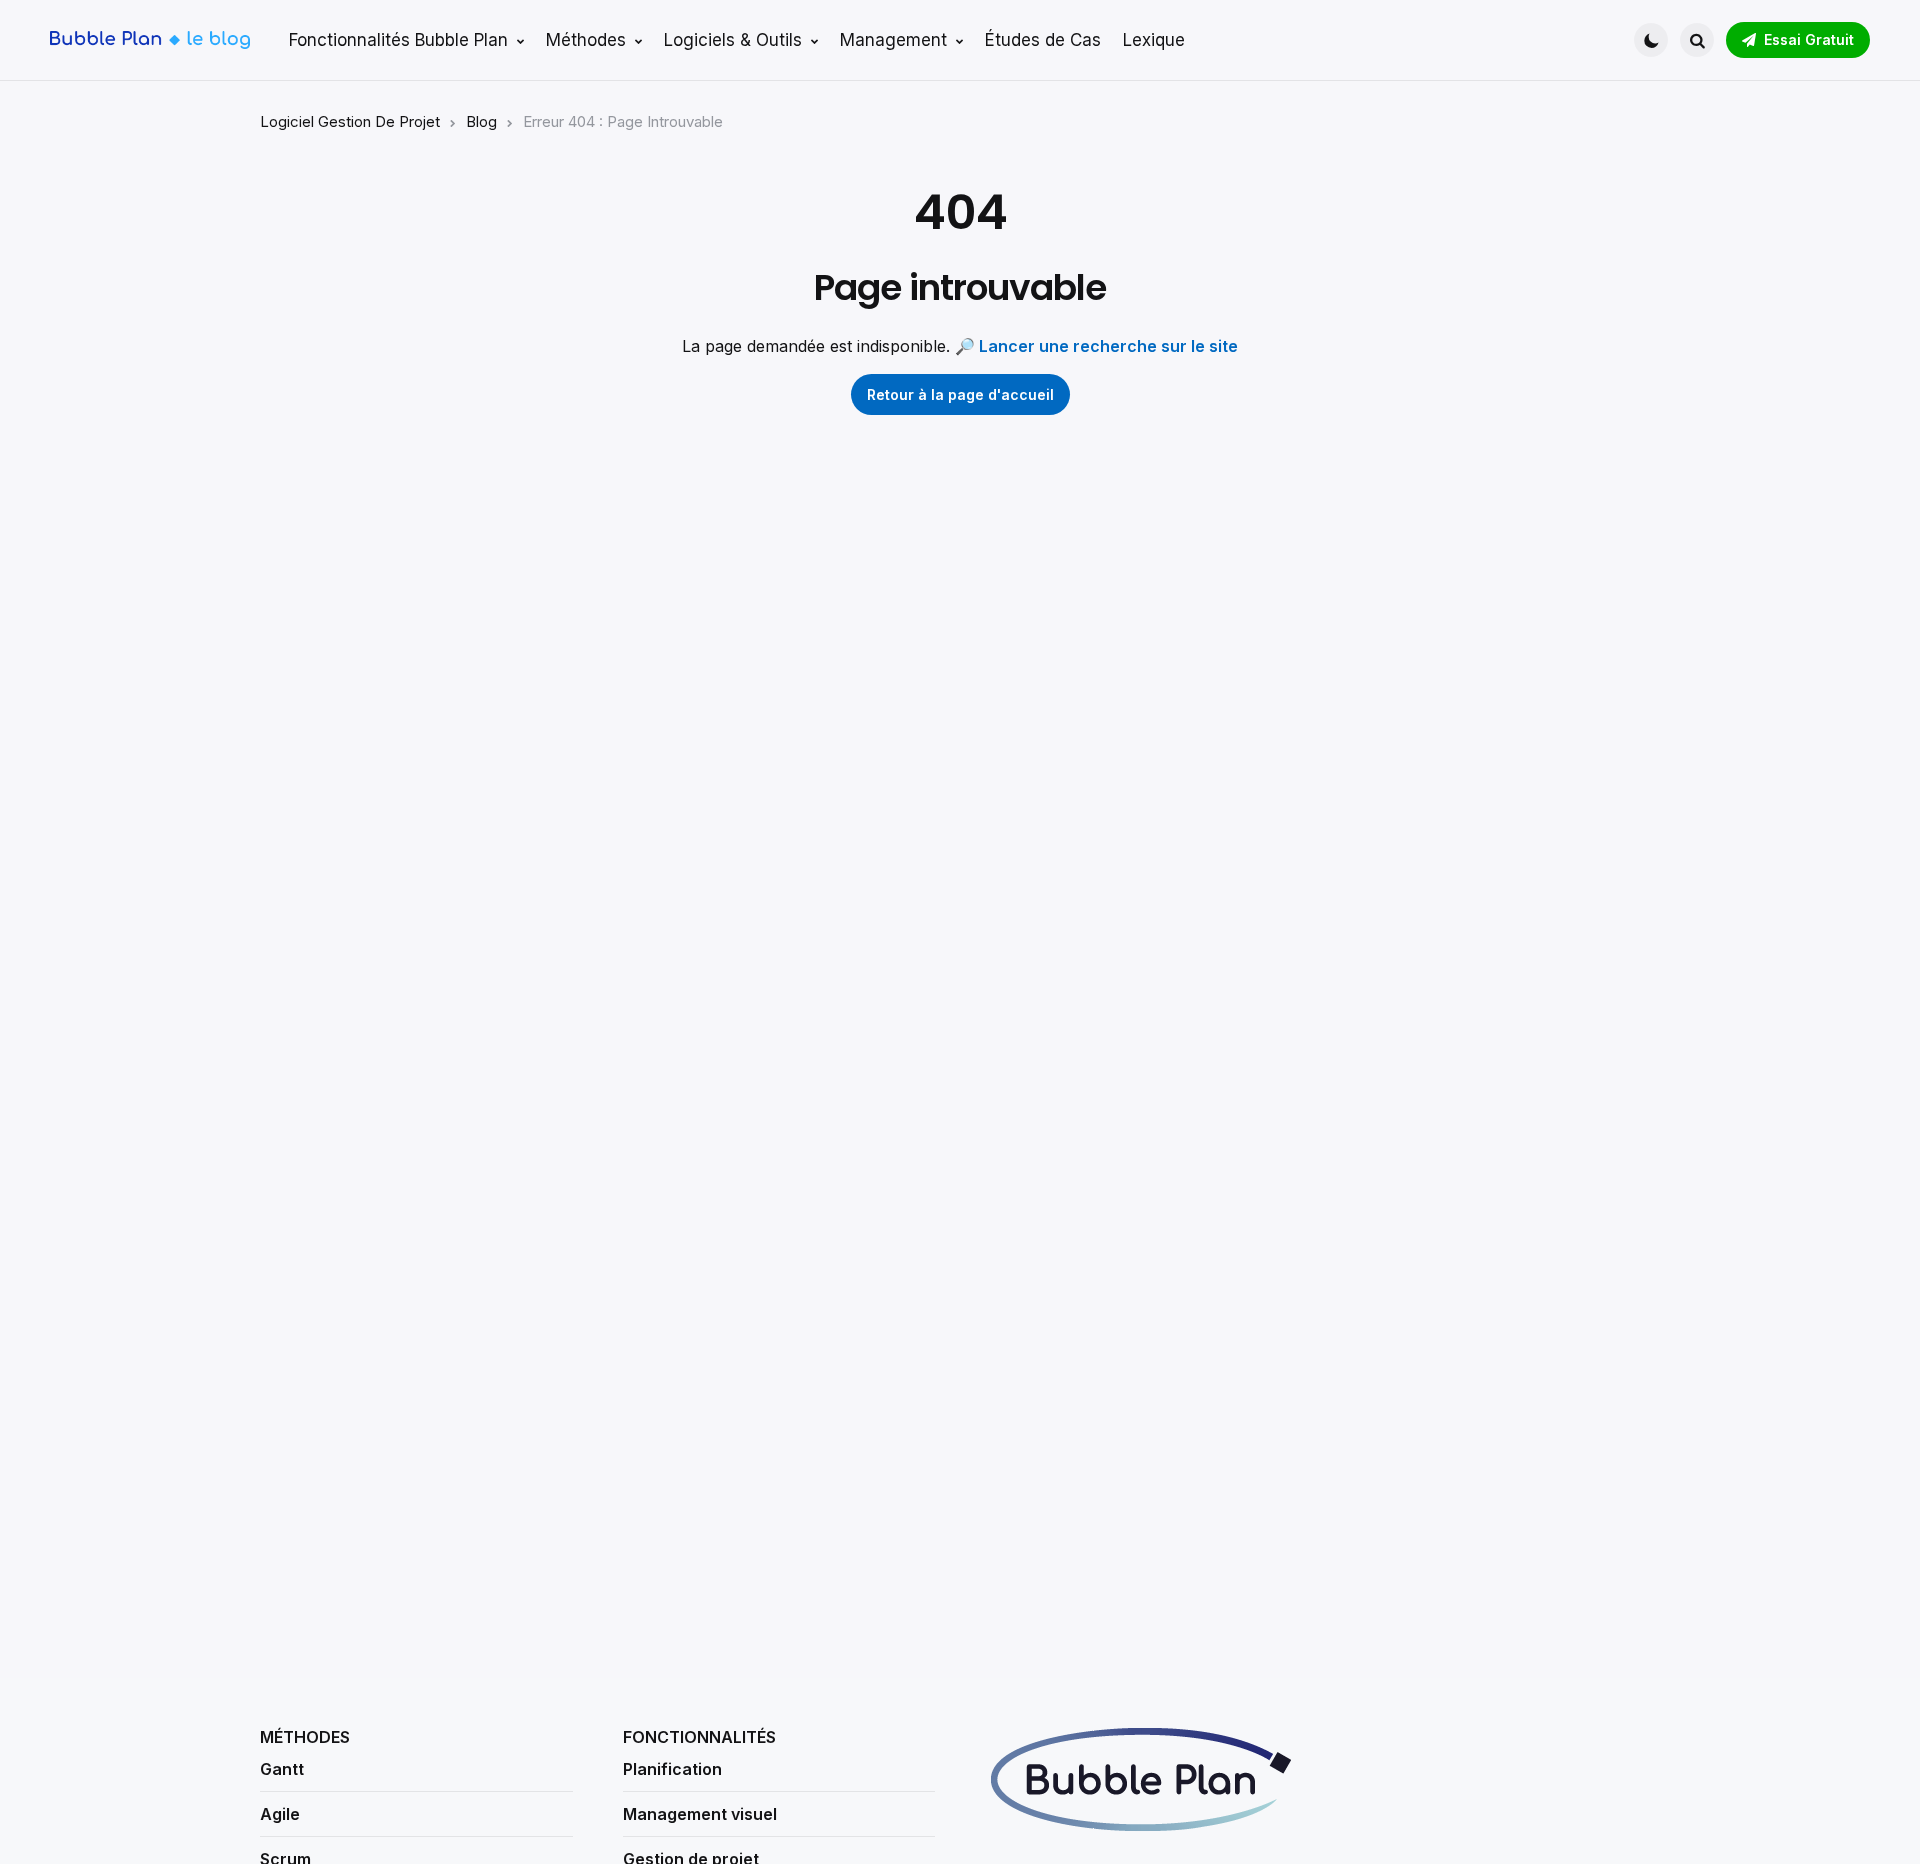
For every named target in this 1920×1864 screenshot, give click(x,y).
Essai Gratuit (1809, 39)
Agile (280, 1814)
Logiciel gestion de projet (350, 121)
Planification (672, 1769)
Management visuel (700, 1814)
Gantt (282, 1769)
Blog (481, 121)
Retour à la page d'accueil (960, 394)
